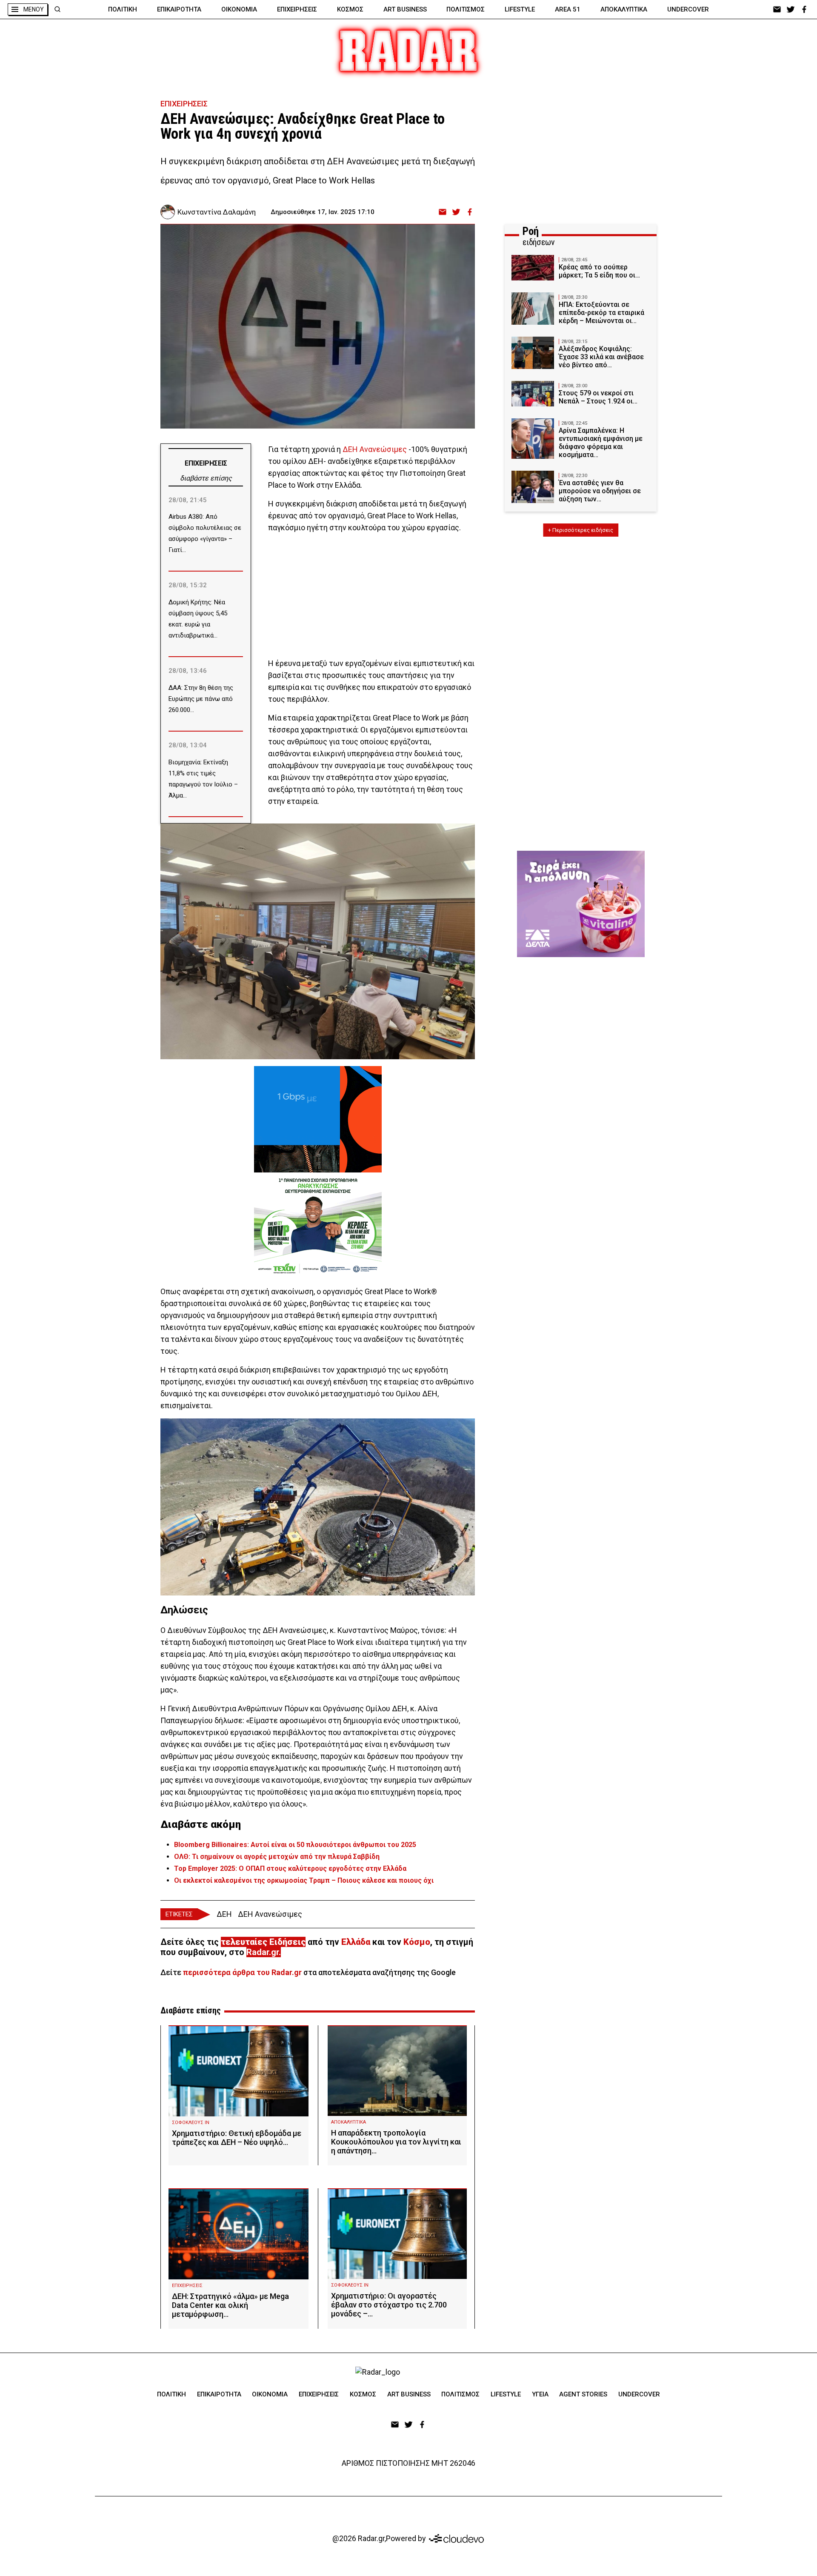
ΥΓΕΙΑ (540, 2394)
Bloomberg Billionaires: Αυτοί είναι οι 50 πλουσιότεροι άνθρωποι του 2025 (295, 1845)
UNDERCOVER (688, 9)
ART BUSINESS (405, 9)
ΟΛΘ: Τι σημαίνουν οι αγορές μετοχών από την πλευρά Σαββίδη (277, 1857)
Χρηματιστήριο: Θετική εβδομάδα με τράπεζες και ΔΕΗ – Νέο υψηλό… (237, 2138)
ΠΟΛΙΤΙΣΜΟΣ (466, 9)
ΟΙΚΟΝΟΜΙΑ (239, 9)
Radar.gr (263, 1952)
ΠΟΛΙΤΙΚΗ (123, 9)
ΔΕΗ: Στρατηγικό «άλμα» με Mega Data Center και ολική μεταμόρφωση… (230, 2305)
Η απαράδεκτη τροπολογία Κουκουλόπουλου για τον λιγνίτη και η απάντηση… (396, 2142)
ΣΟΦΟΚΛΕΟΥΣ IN (191, 2123)
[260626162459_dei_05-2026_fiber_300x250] (318, 1119)
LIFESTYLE (520, 9)
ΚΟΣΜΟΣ (350, 9)
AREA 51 (568, 9)
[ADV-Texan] (318, 1226)
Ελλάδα (356, 1942)
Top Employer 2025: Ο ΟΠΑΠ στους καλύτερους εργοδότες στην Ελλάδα (290, 1868)
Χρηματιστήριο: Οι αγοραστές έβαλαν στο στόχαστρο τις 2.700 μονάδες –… (389, 2305)
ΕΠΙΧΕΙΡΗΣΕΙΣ (297, 9)
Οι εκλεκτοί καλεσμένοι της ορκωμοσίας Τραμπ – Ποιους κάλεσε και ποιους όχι (304, 1880)
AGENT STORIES (583, 2394)
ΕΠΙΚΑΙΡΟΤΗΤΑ (179, 9)
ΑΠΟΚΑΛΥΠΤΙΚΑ (624, 9)
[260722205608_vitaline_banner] (581, 904)
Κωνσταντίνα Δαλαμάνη (217, 212)
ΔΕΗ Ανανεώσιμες (375, 449)
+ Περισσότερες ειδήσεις (581, 530)
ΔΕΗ (224, 1914)
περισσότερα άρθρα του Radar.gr (242, 1972)
